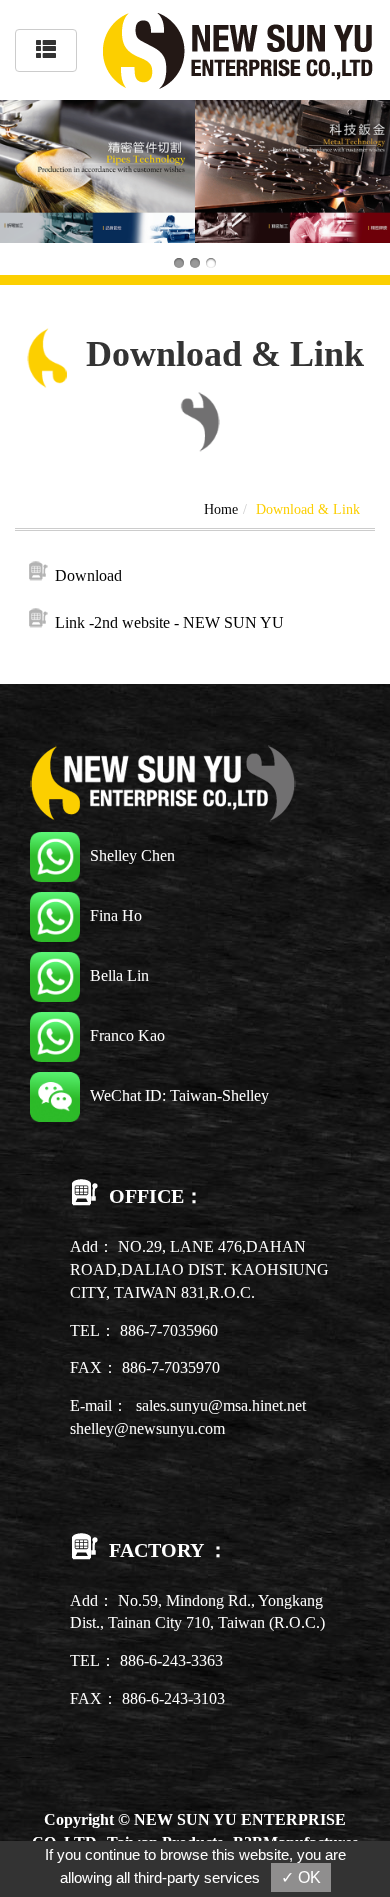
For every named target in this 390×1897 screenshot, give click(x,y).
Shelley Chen (132, 855)
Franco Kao (127, 1035)
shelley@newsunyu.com (147, 1428)
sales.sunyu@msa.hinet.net (221, 1405)
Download (88, 575)
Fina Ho (116, 915)
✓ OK (301, 1877)
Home (221, 509)
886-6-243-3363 (171, 1660)
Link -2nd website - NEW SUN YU (169, 622)
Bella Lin (119, 975)
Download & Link (308, 509)
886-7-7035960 (169, 1330)
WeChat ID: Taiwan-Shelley (179, 1095)
